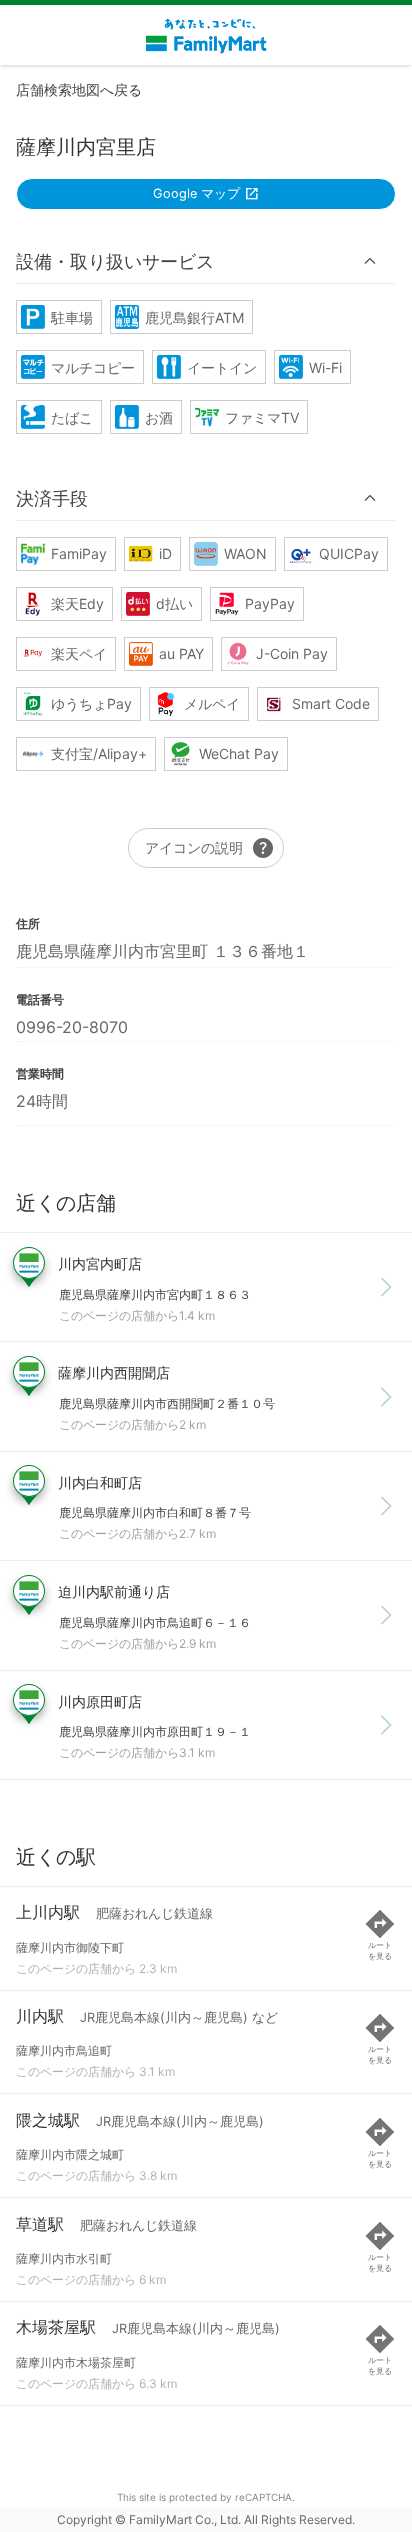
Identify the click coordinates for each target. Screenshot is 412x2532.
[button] (206, 261)
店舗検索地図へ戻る (79, 89)
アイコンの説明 (210, 848)
